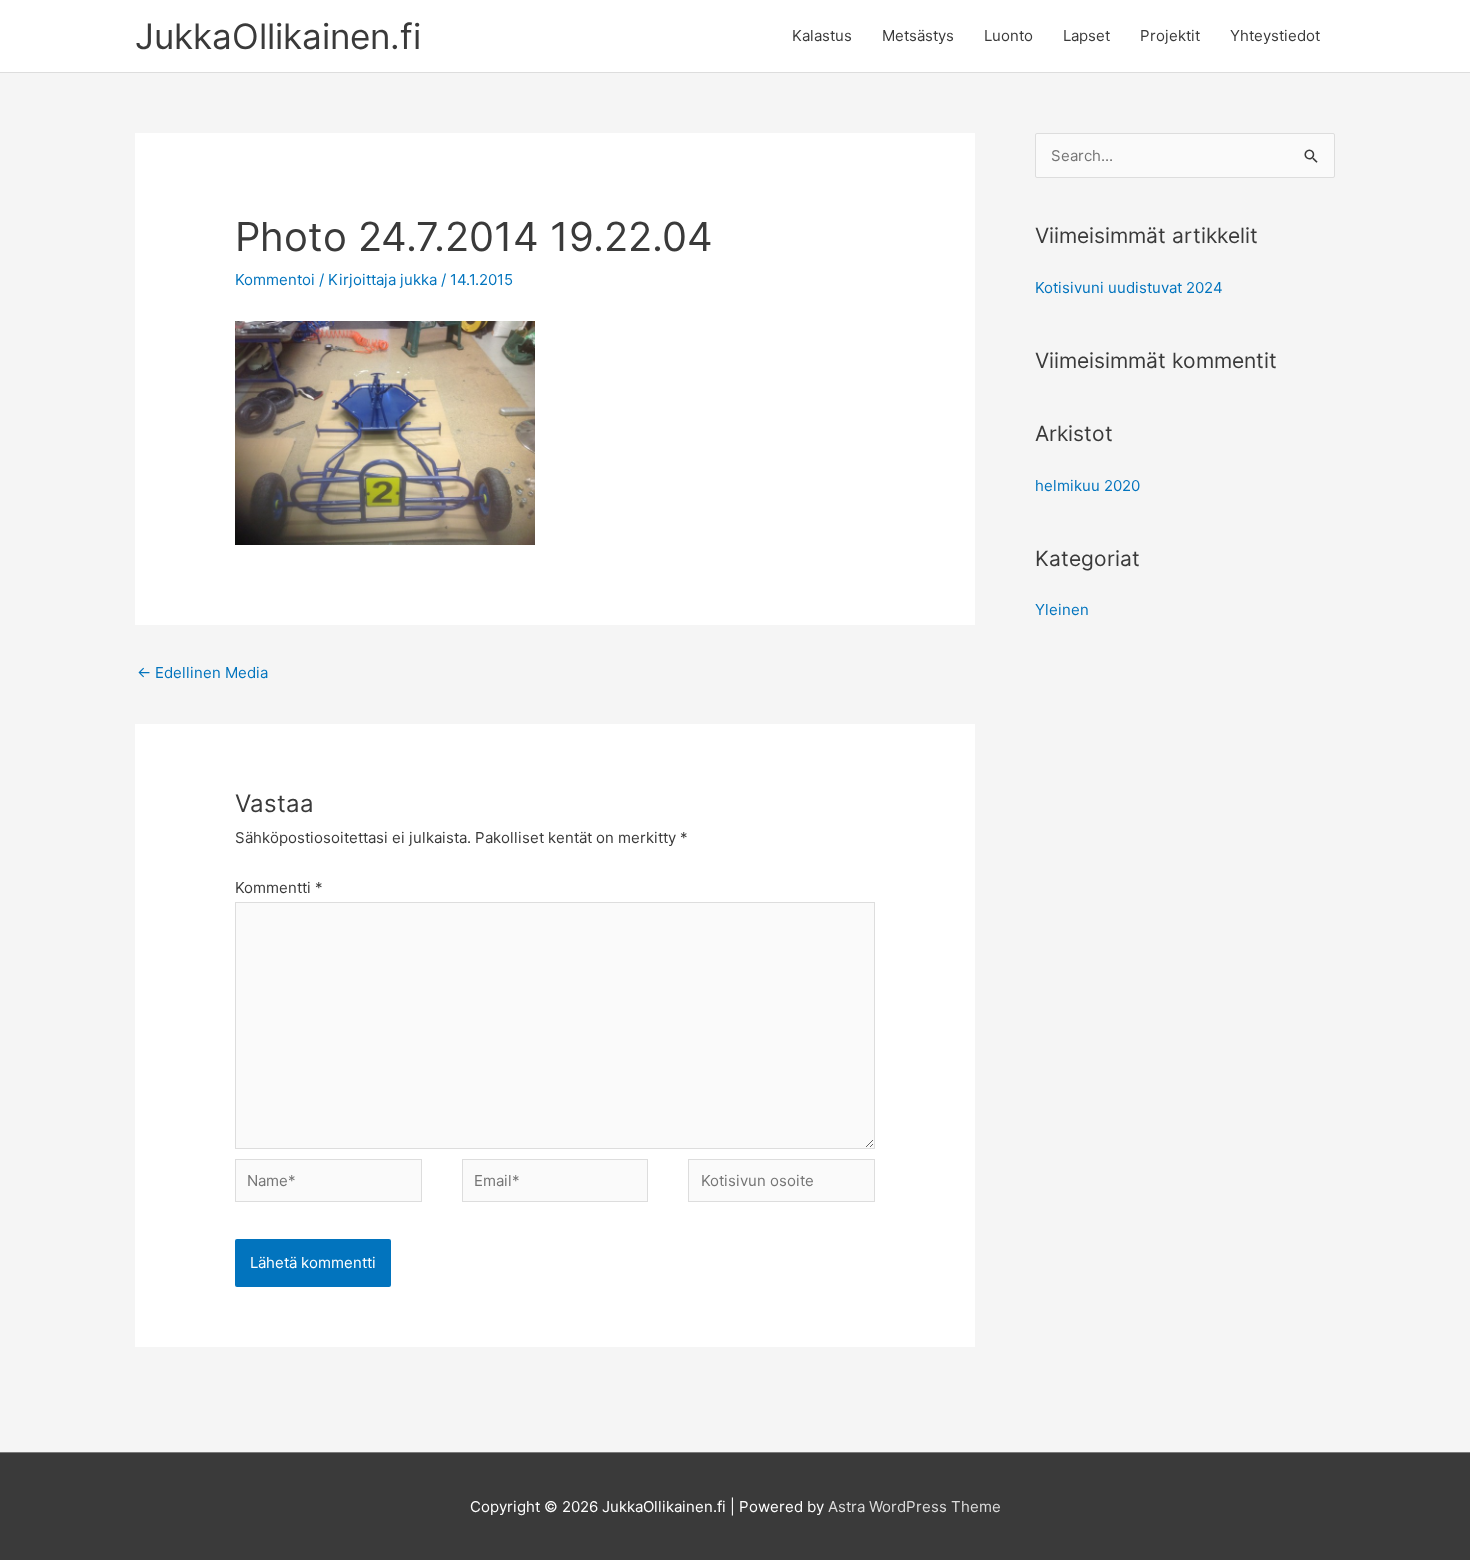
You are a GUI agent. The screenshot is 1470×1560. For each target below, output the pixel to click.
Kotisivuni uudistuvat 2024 (1129, 287)
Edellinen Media (202, 672)
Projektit (1170, 35)
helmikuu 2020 (1087, 485)
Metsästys (918, 35)
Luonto (1008, 35)
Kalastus (822, 35)
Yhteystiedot (1275, 35)
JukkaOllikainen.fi (278, 36)
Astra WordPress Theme (914, 1506)
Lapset (1086, 35)
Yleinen (1062, 609)
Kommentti (279, 887)
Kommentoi (275, 279)
